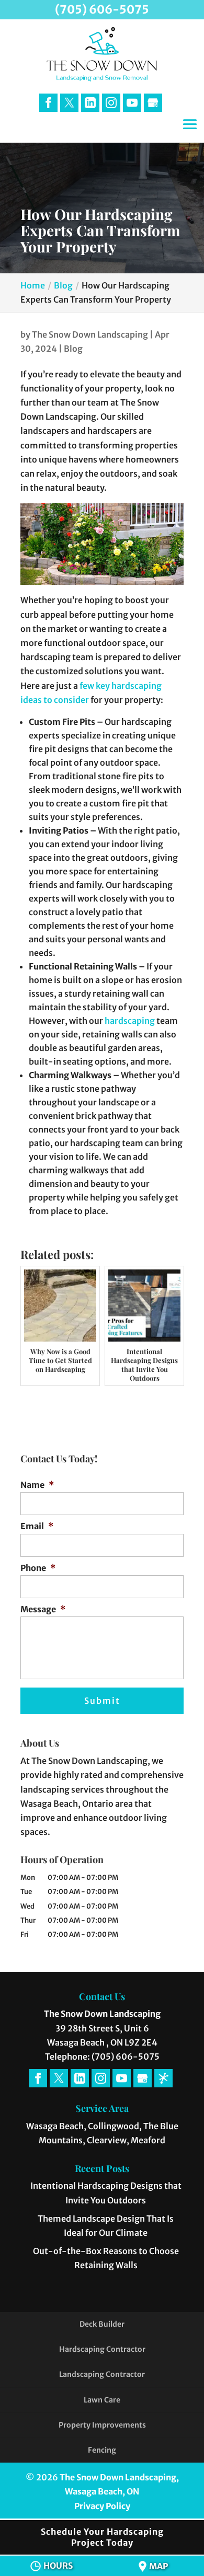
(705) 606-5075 (102, 9)
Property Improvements (102, 2425)
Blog (73, 349)
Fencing (102, 2450)
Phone (38, 1568)
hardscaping (129, 1021)
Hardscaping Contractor (102, 2349)
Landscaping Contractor (102, 2374)
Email (37, 1526)
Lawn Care (102, 2400)
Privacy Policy (102, 2506)
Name (37, 1485)
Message (43, 1609)
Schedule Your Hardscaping (102, 2537)
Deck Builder (102, 2324)
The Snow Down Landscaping (90, 334)
